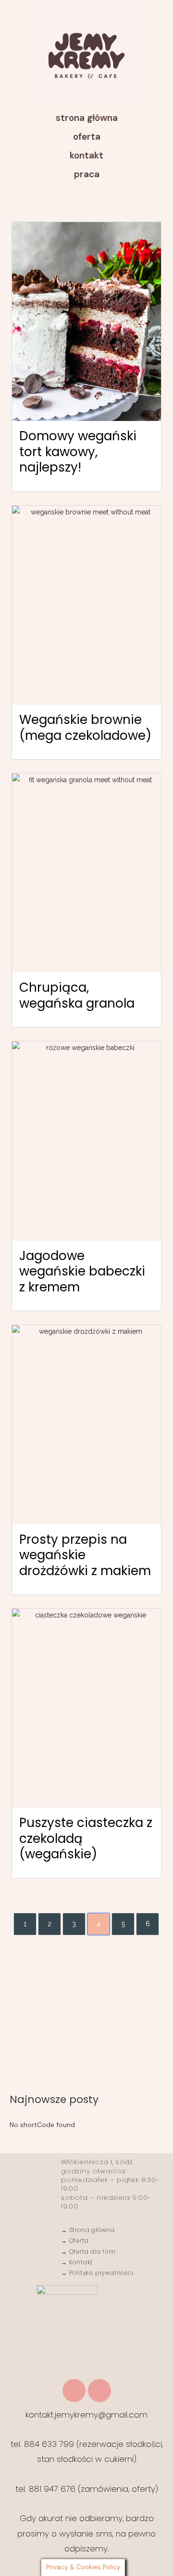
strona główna (87, 118)
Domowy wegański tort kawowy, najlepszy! (78, 452)
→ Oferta (75, 2241)
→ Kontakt (77, 2262)
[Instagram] (74, 2391)
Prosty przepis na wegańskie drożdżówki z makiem (85, 1555)
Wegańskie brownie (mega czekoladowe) (85, 728)
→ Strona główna (88, 2230)
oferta (87, 137)
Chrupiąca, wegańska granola (77, 995)
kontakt (86, 155)
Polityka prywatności (100, 2273)
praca (87, 174)
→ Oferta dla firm (88, 2252)
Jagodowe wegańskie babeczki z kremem (82, 1271)
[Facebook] (99, 2391)
